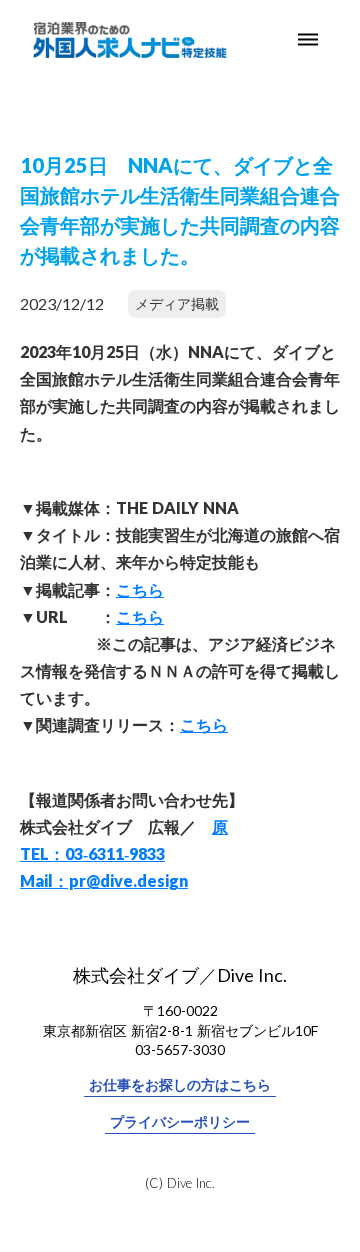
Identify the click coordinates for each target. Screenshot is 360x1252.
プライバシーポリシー (180, 1121)
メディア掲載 (177, 303)
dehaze (308, 40)
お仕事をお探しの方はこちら (180, 1084)
